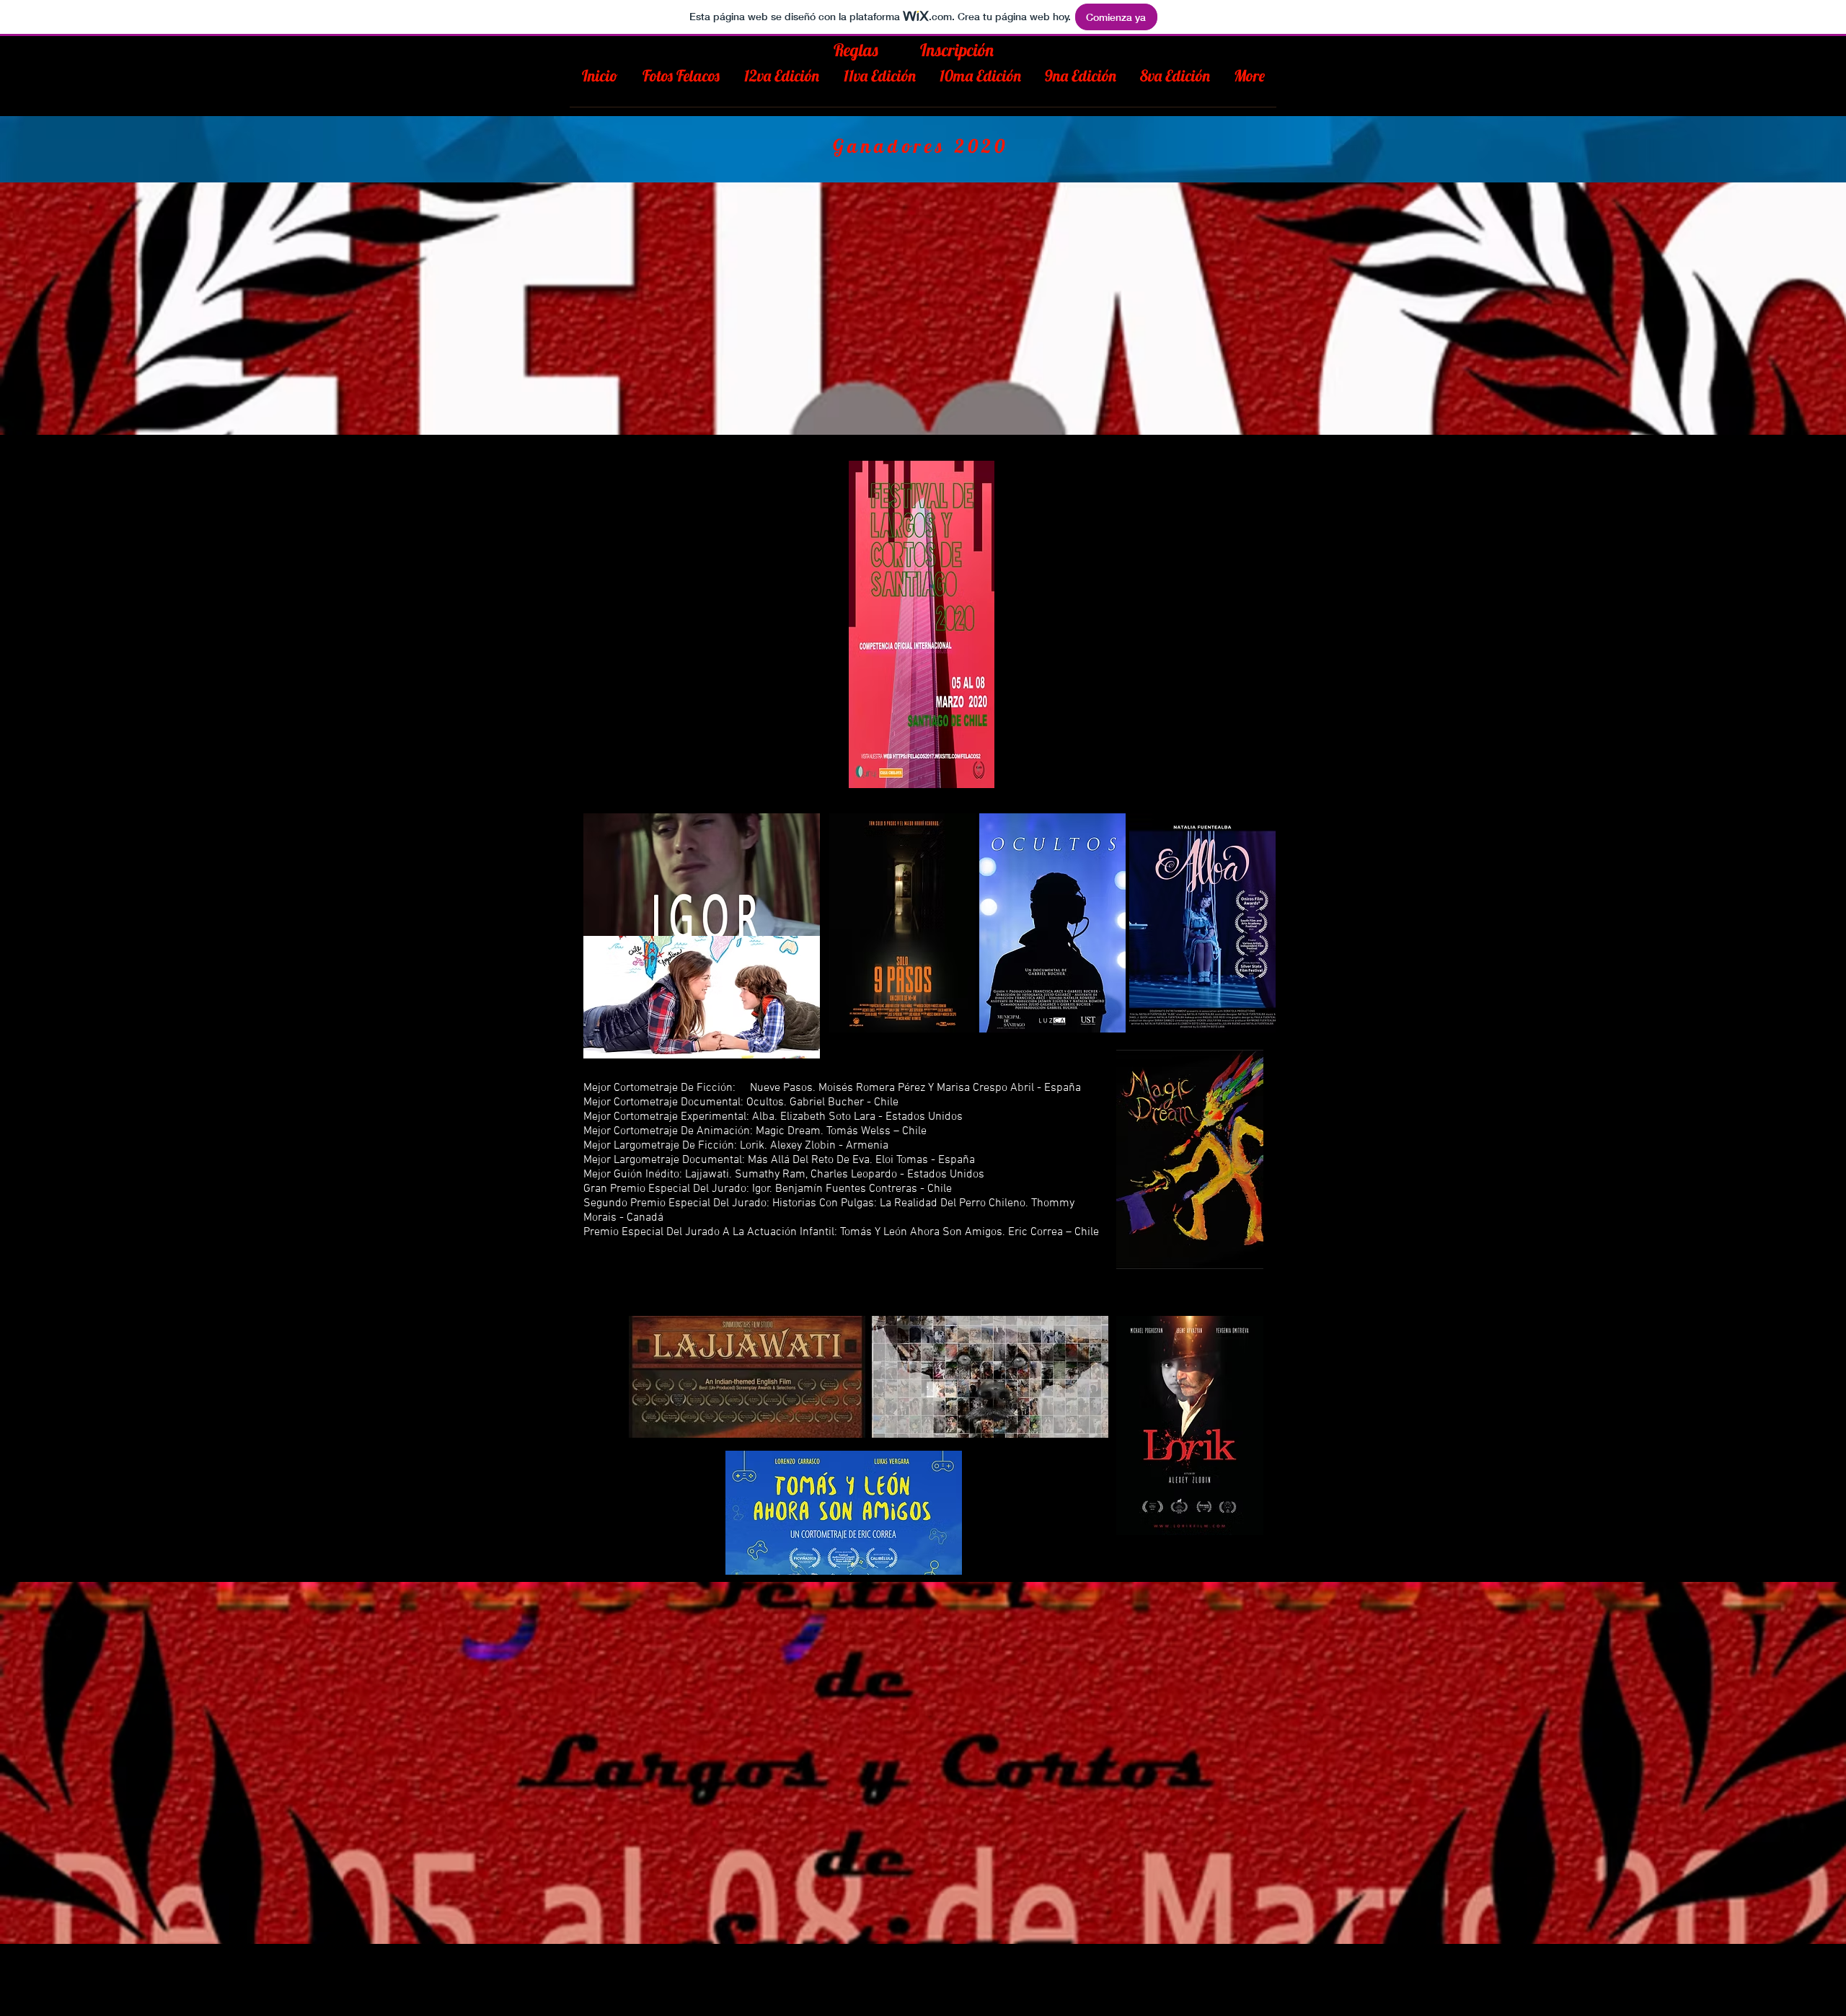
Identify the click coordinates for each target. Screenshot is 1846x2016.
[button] (782, 81)
